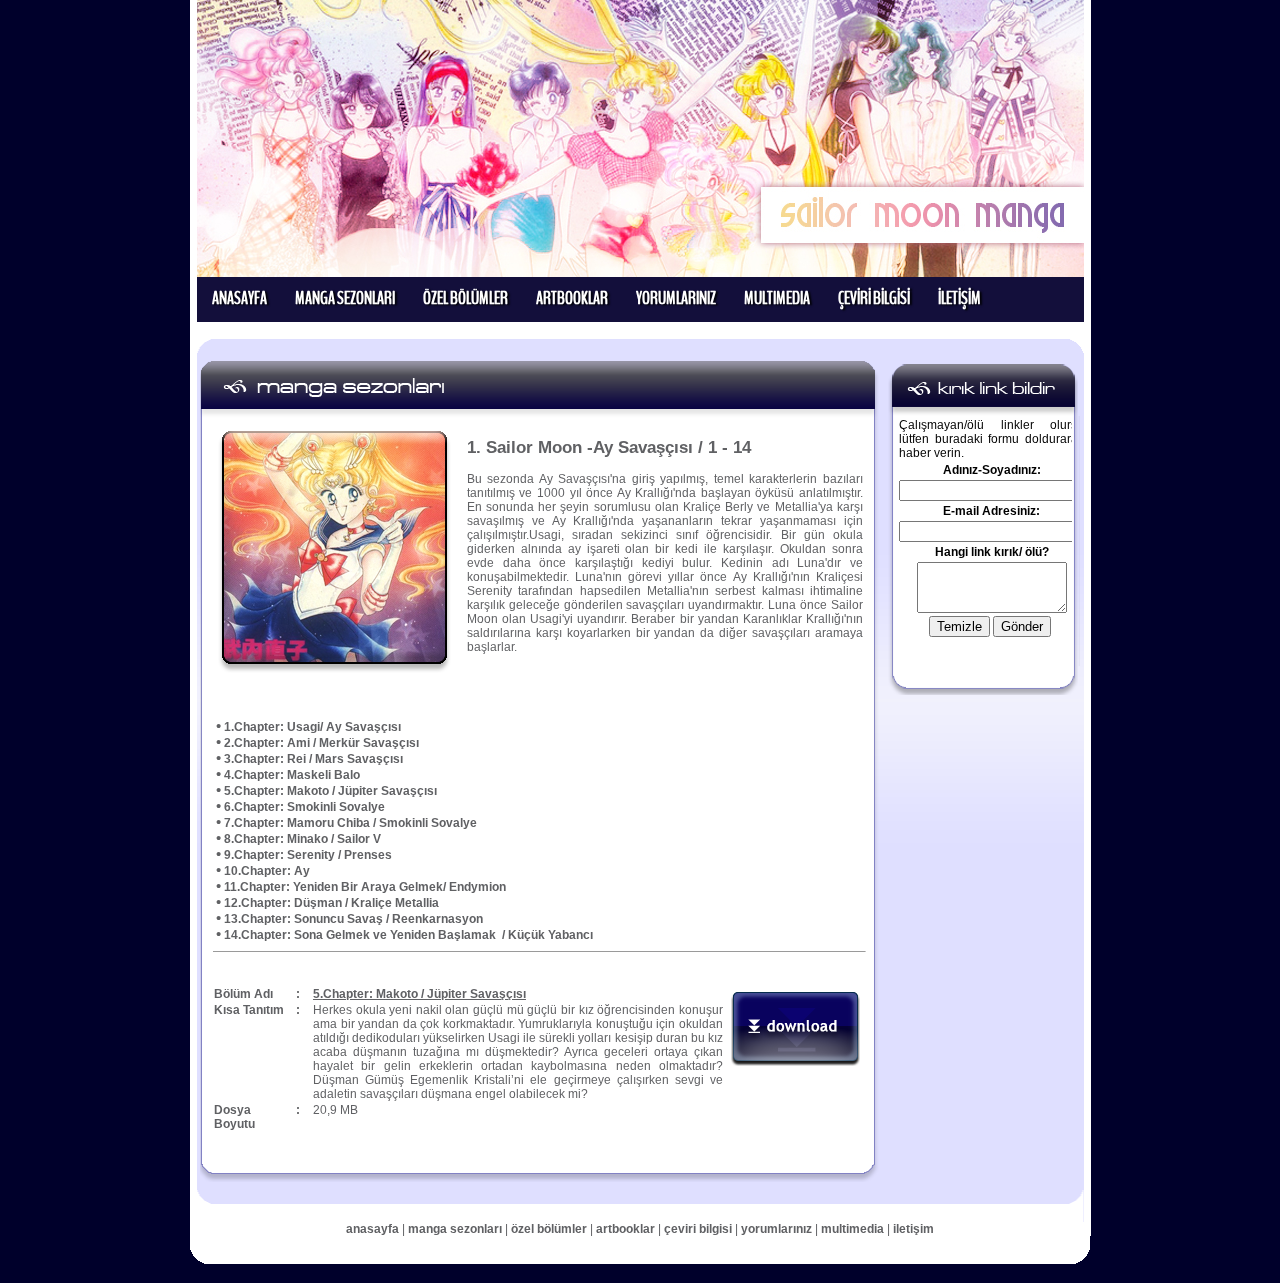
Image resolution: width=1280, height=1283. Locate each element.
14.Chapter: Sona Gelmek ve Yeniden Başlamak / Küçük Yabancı (408, 935)
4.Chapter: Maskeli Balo (292, 775)
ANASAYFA (239, 298)
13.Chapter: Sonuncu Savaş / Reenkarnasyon (353, 919)
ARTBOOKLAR (572, 298)
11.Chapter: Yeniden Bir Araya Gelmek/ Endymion (365, 887)
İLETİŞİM (959, 298)
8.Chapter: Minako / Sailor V (302, 839)
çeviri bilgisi (698, 1229)
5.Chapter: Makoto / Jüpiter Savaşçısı (330, 791)
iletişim (913, 1229)
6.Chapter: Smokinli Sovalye (304, 807)
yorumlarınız (776, 1229)
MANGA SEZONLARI (345, 298)
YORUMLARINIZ (676, 298)
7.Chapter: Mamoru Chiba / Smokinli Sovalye (350, 823)
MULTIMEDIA (777, 298)
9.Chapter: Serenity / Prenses (308, 855)
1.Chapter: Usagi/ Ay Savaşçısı (312, 727)
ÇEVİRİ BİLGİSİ (874, 298)
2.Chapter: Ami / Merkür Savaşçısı (321, 743)
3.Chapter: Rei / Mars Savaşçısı (313, 759)
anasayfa (372, 1229)
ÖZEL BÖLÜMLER (465, 298)
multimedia (852, 1229)
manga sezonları (456, 1229)
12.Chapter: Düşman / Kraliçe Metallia (331, 903)
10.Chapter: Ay (267, 871)
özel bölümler (550, 1229)
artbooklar (625, 1229)
